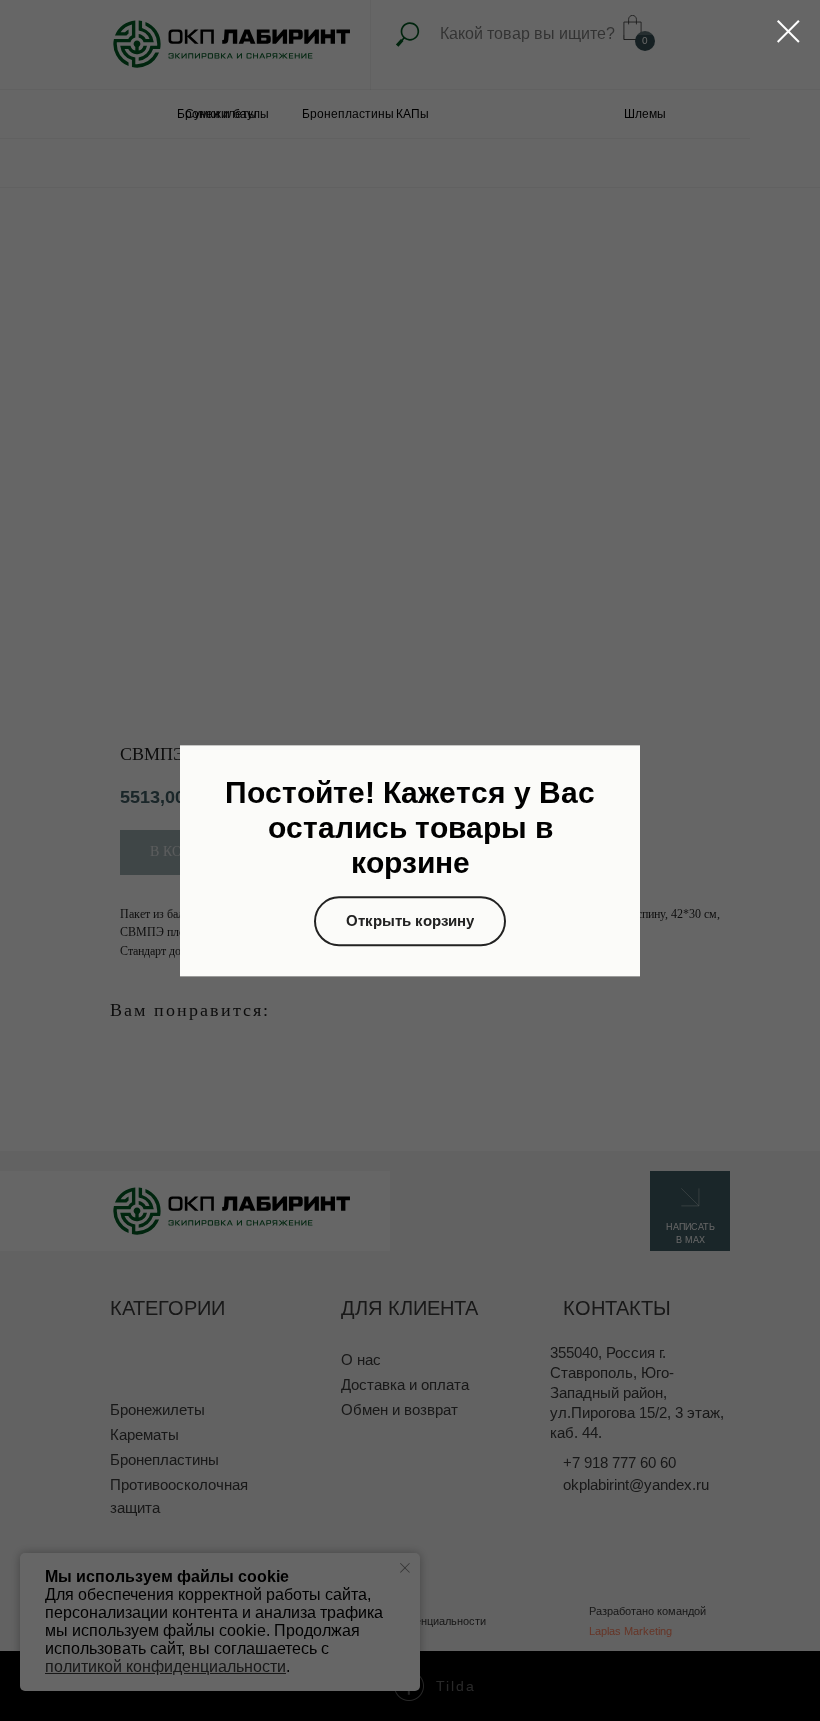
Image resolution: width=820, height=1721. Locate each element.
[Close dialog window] (788, 31)
